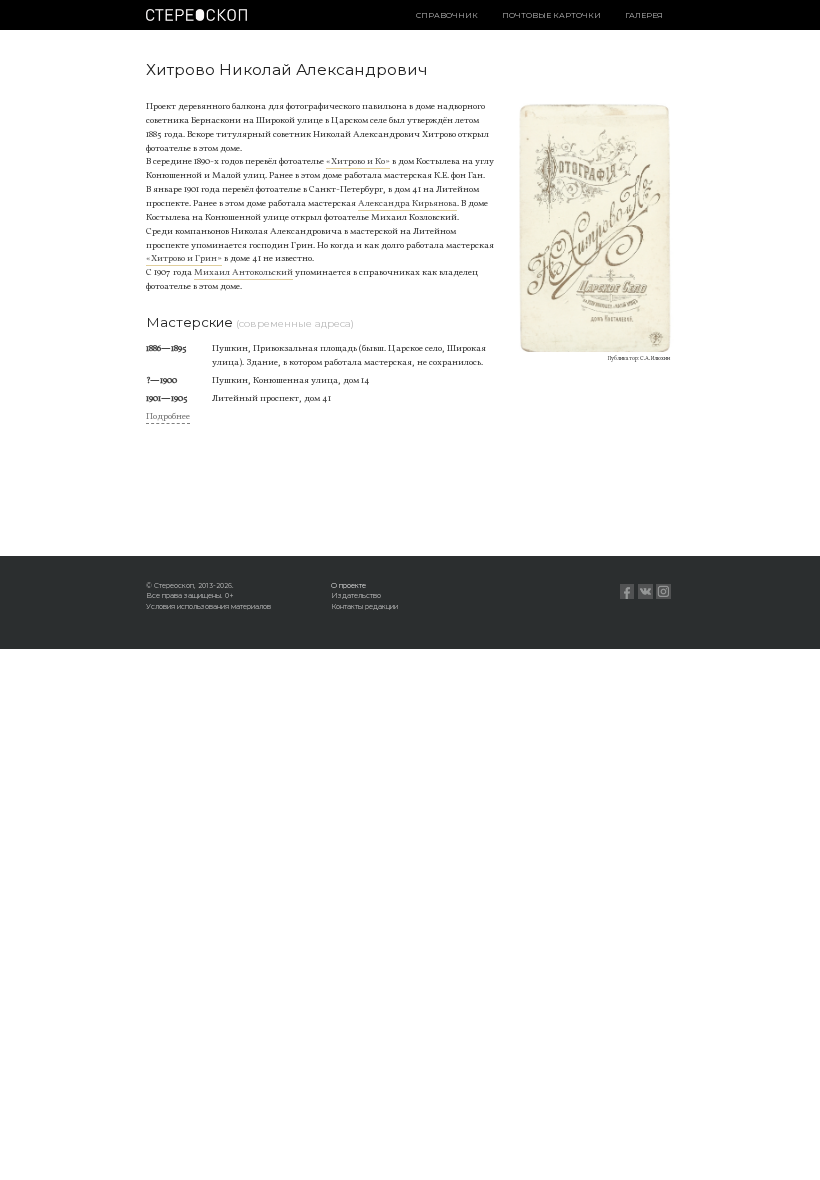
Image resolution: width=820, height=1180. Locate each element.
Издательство (356, 595)
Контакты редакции (364, 606)
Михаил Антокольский (243, 272)
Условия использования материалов (208, 606)
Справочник (447, 15)
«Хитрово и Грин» (184, 258)
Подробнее (168, 416)
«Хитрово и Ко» (358, 161)
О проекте (348, 585)
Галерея (644, 15)
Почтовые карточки (551, 15)
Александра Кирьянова (407, 203)
